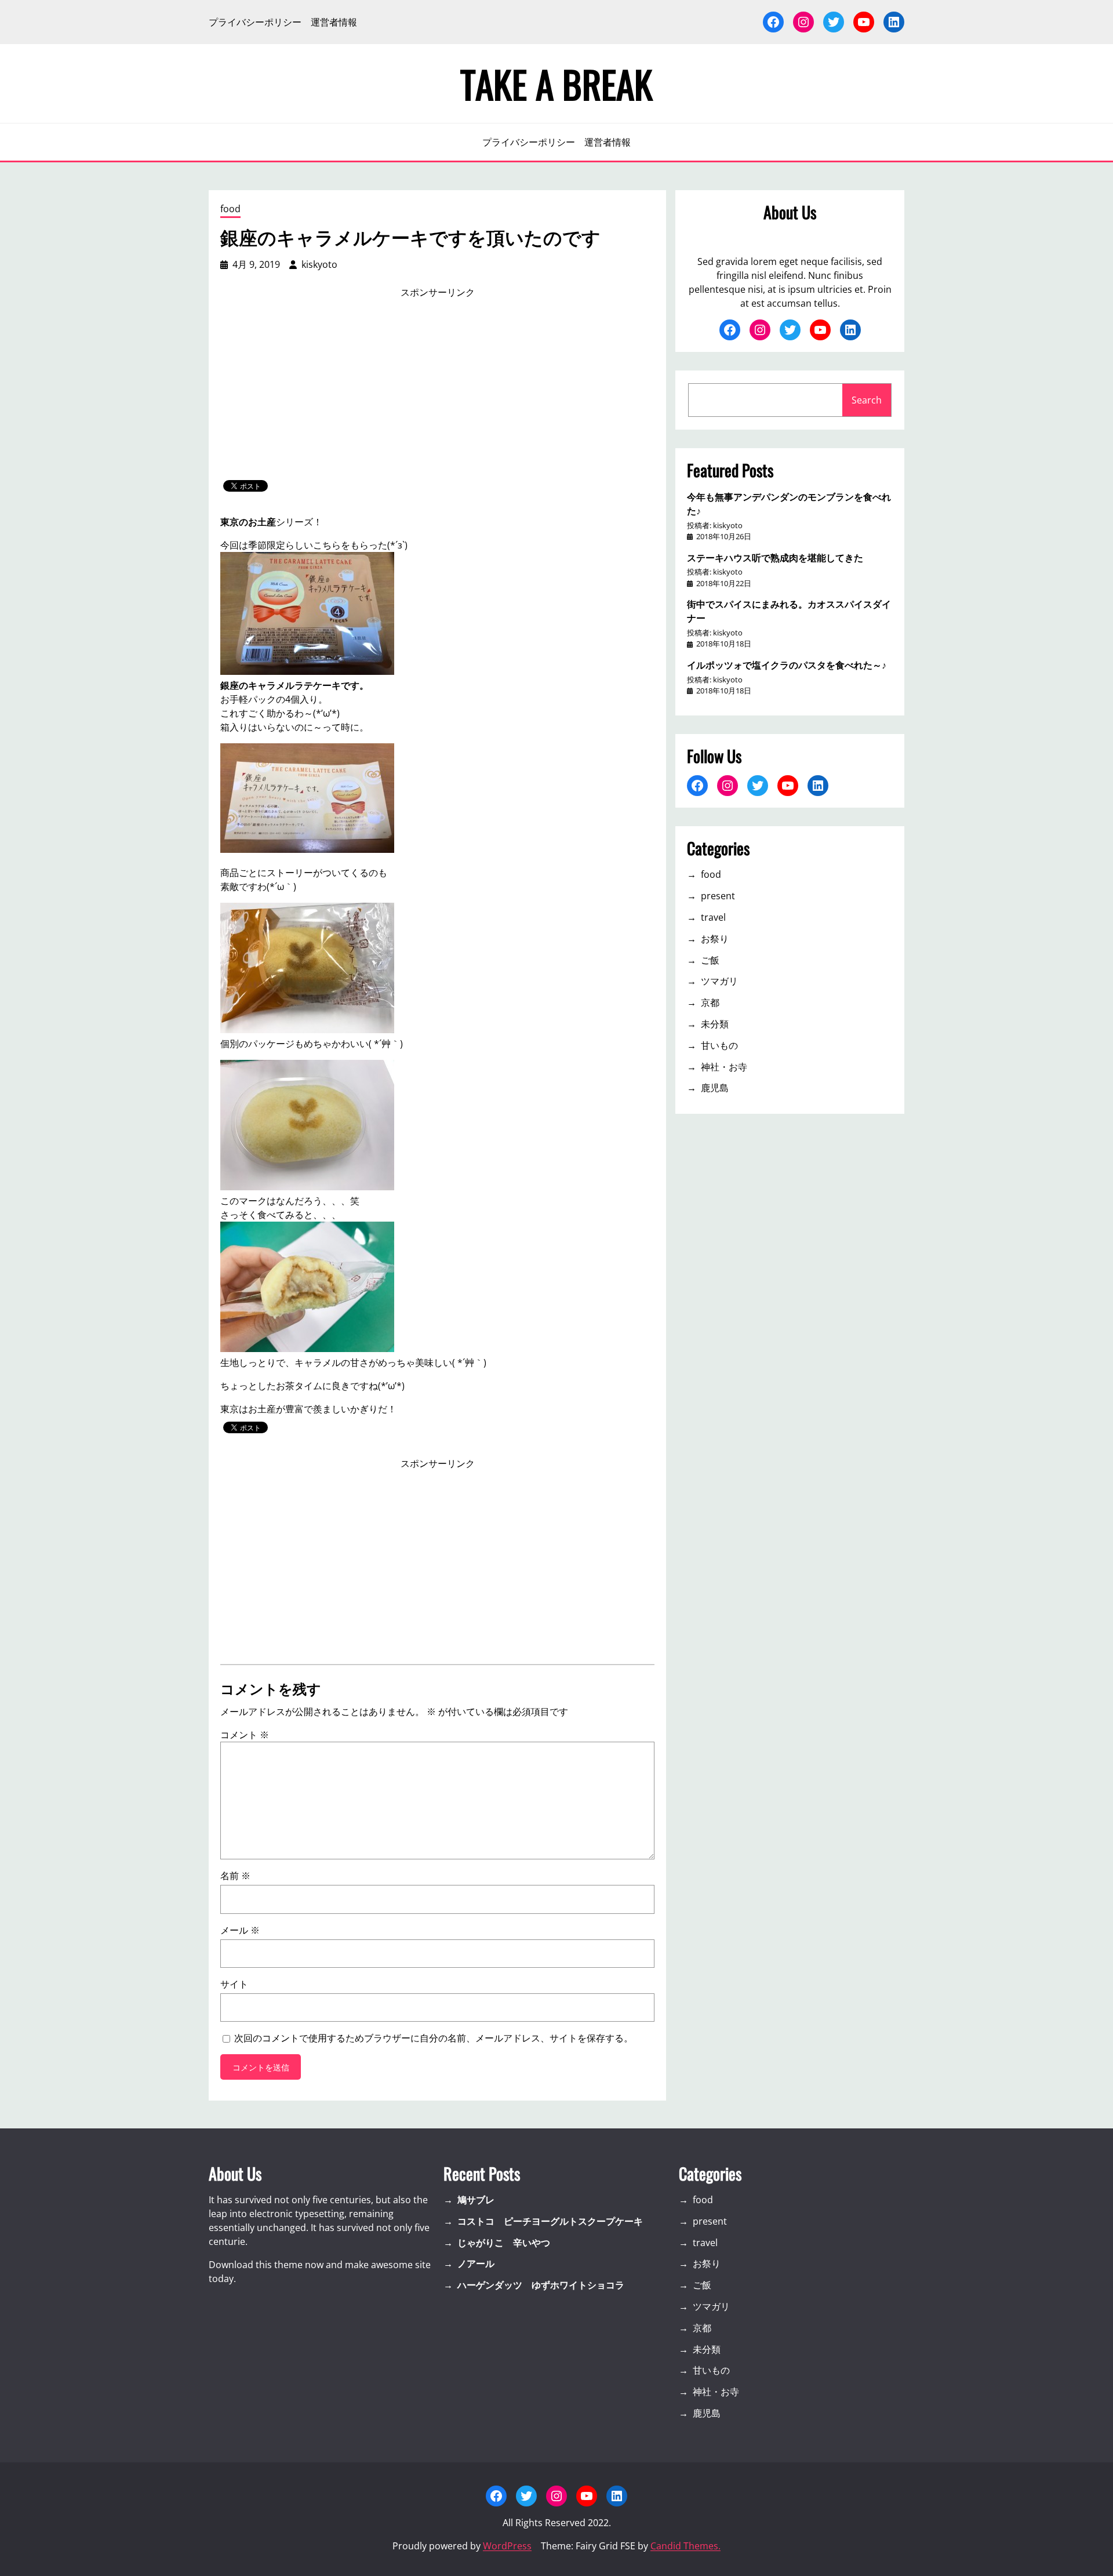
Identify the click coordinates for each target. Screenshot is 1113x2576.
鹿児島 (715, 1088)
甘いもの (719, 1045)
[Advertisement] (438, 390)
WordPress (507, 2546)
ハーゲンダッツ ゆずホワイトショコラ (541, 2285)
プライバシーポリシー (255, 22)
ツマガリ (719, 981)
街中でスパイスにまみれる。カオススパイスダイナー (789, 611)
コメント (245, 1735)
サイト (234, 1984)
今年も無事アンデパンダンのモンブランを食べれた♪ (789, 503)
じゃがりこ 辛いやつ (504, 2243)
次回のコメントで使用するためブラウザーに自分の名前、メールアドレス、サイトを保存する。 (434, 2038)
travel (713, 917)
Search (867, 400)
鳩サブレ (476, 2200)
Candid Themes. (685, 2546)
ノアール (476, 2263)
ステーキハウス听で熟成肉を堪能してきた (775, 557)
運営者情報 (334, 22)
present (718, 896)
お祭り (715, 939)
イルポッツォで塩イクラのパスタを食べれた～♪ (787, 664)
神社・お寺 (724, 1067)
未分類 (715, 1024)
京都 (710, 1002)
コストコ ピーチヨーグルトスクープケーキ (550, 2221)
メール (240, 1930)
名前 (235, 1876)
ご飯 (710, 960)
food (230, 209)
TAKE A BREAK (556, 83)
